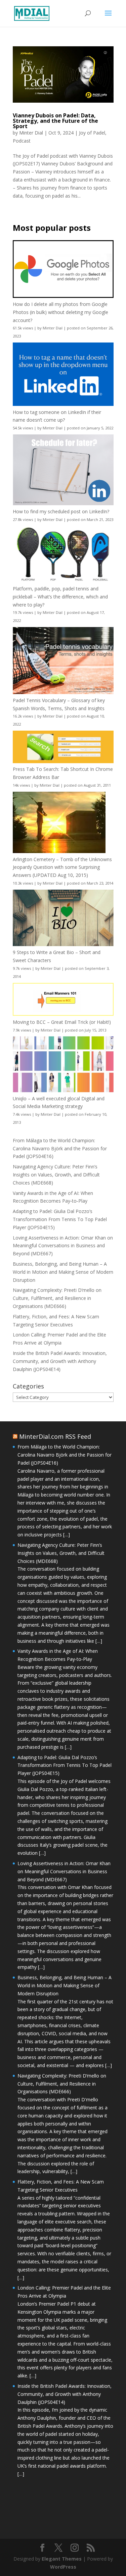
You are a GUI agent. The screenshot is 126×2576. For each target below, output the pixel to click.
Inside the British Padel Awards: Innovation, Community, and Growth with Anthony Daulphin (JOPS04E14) (60, 1361)
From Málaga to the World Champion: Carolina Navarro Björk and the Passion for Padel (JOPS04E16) (60, 1148)
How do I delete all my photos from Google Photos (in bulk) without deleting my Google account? (60, 312)
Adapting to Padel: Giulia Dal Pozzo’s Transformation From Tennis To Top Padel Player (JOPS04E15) (60, 1219)
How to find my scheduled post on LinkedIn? (61, 511)
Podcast (22, 141)
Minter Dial (31, 133)
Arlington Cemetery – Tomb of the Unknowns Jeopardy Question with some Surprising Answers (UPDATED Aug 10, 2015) (62, 867)
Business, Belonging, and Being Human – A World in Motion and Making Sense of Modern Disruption (63, 1272)
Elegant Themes (62, 2559)
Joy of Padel (92, 133)
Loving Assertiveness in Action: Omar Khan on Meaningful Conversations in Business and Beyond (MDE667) (63, 1246)
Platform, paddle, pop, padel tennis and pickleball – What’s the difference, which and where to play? (60, 597)
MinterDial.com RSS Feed (55, 1436)
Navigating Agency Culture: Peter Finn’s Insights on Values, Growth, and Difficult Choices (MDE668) (56, 1175)
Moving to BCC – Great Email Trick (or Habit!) (62, 1022)
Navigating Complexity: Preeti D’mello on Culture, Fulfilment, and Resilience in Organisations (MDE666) (57, 1298)
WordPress (63, 2567)
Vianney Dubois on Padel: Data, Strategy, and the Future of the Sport (55, 121)
